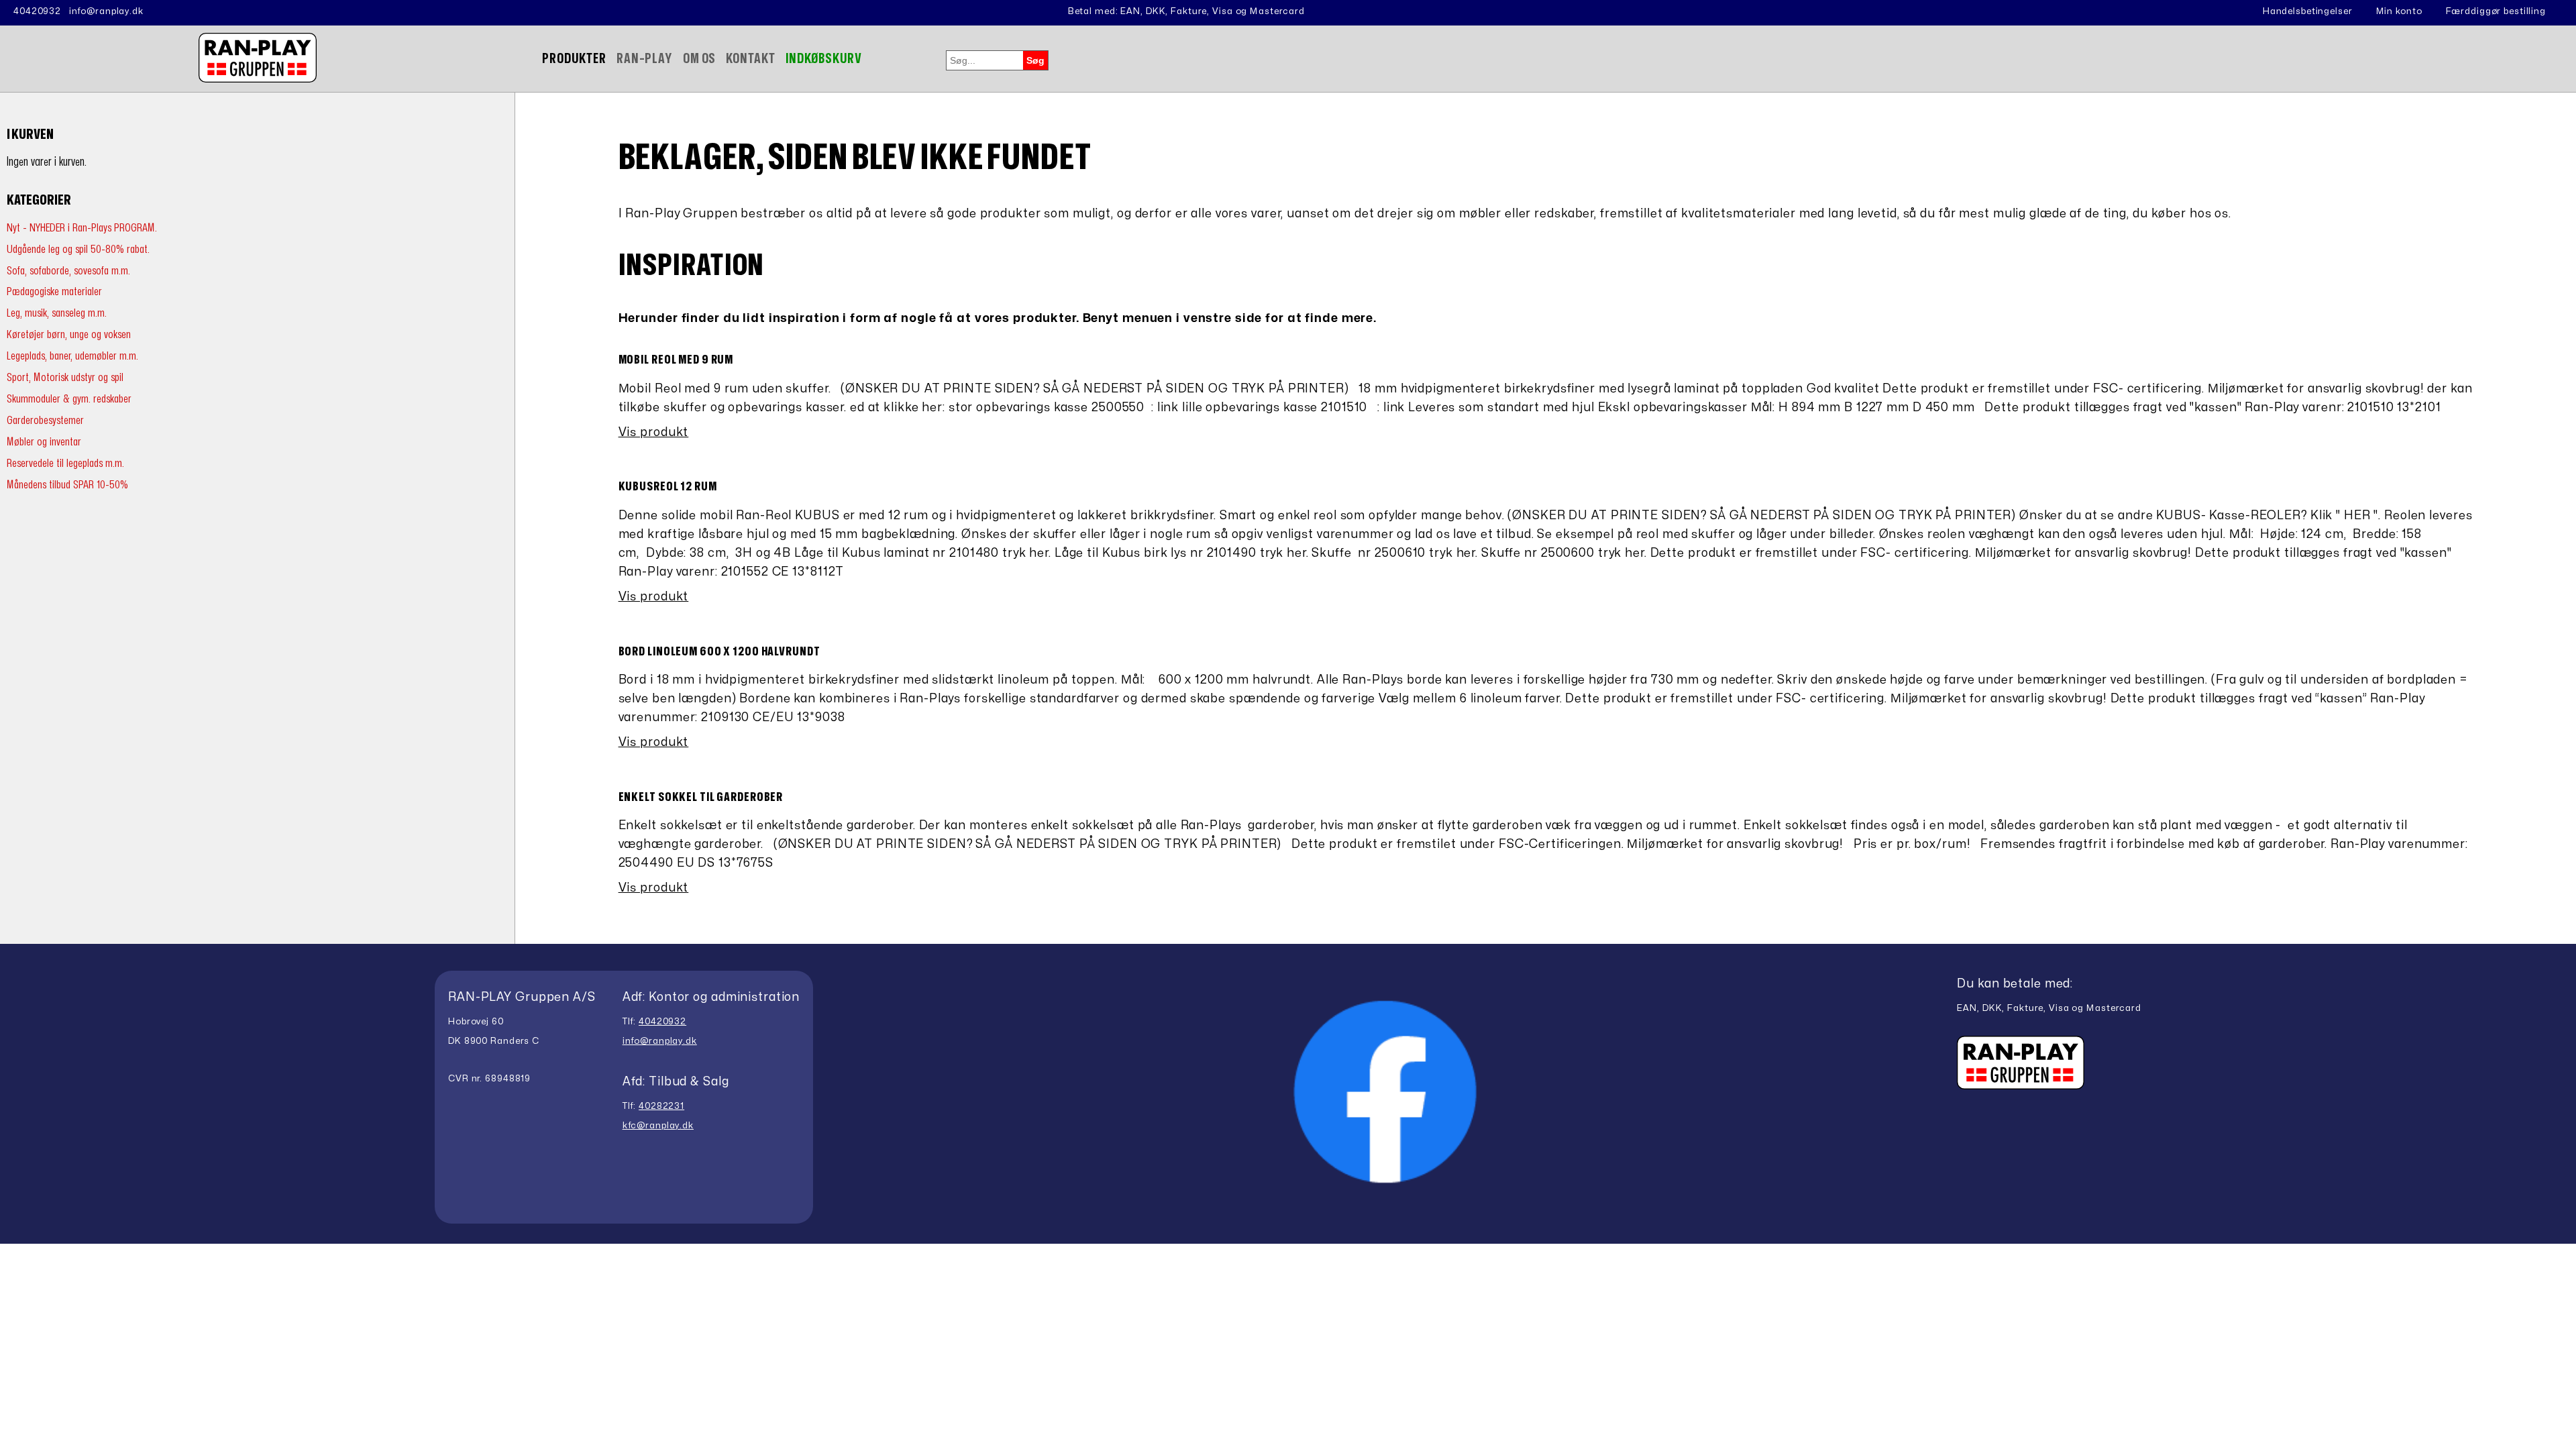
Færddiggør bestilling (2496, 11)
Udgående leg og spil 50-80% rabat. (78, 249)
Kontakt (750, 59)
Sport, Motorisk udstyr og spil (65, 377)
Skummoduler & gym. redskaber (69, 399)
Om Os (699, 59)
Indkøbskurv (824, 59)
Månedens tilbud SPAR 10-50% (67, 485)
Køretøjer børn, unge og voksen (69, 334)
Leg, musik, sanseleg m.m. (57, 313)
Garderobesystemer (45, 420)
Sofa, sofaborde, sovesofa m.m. (68, 271)
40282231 (661, 1106)
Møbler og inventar (44, 442)
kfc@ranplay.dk (658, 1126)
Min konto (2399, 11)
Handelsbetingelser (2308, 11)
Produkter (574, 59)
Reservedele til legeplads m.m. (65, 463)
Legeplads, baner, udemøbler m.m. (72, 356)
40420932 (37, 11)
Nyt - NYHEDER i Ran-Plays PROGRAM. (82, 228)
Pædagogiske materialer (54, 291)
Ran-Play (645, 59)
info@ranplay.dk (106, 11)
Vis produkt (654, 432)
